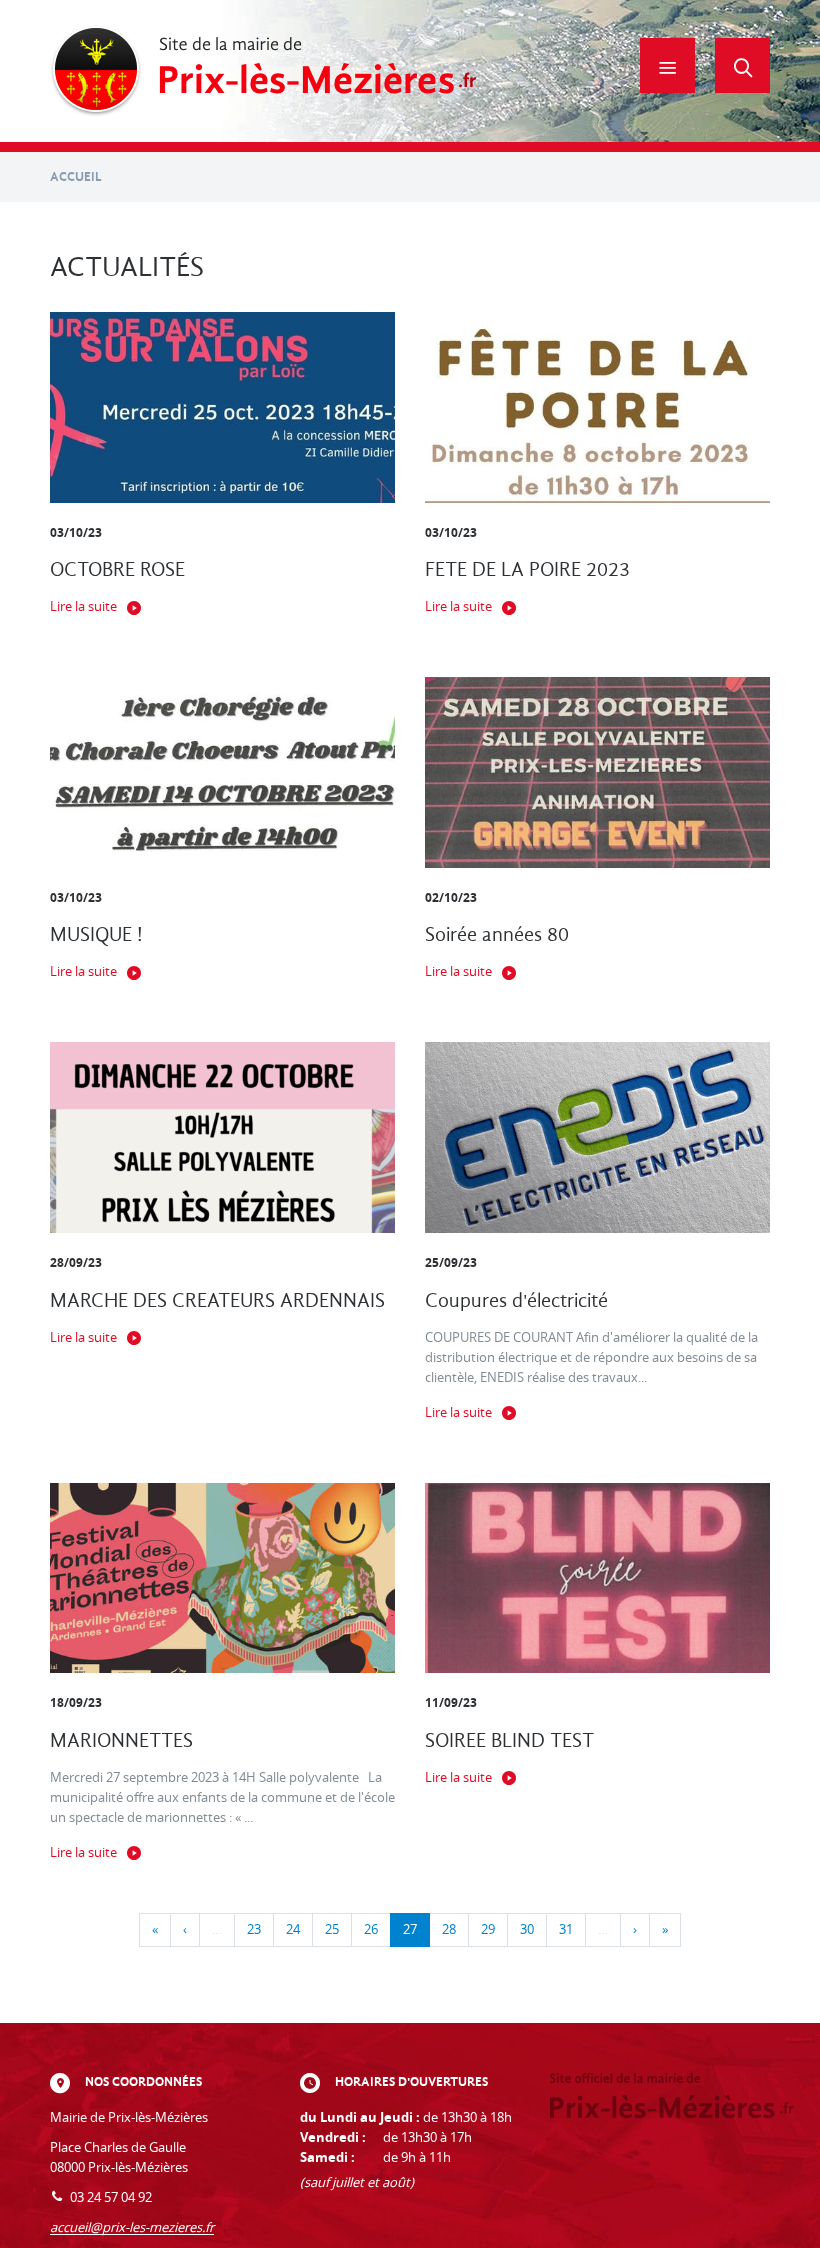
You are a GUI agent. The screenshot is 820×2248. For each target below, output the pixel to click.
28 (449, 1929)
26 (371, 1929)
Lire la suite (83, 606)
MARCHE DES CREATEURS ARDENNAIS (217, 1300)
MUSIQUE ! (96, 934)
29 (488, 1929)
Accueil (76, 176)
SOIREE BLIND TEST (509, 1740)
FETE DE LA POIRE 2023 (527, 569)
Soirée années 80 (497, 934)
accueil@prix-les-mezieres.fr (132, 2227)
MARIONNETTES (121, 1740)
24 (293, 1929)
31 (566, 1929)
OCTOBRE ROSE (117, 569)
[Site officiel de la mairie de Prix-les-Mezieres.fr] (263, 71)
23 (254, 1929)
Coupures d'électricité (516, 1300)
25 (332, 1929)
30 (527, 1929)
